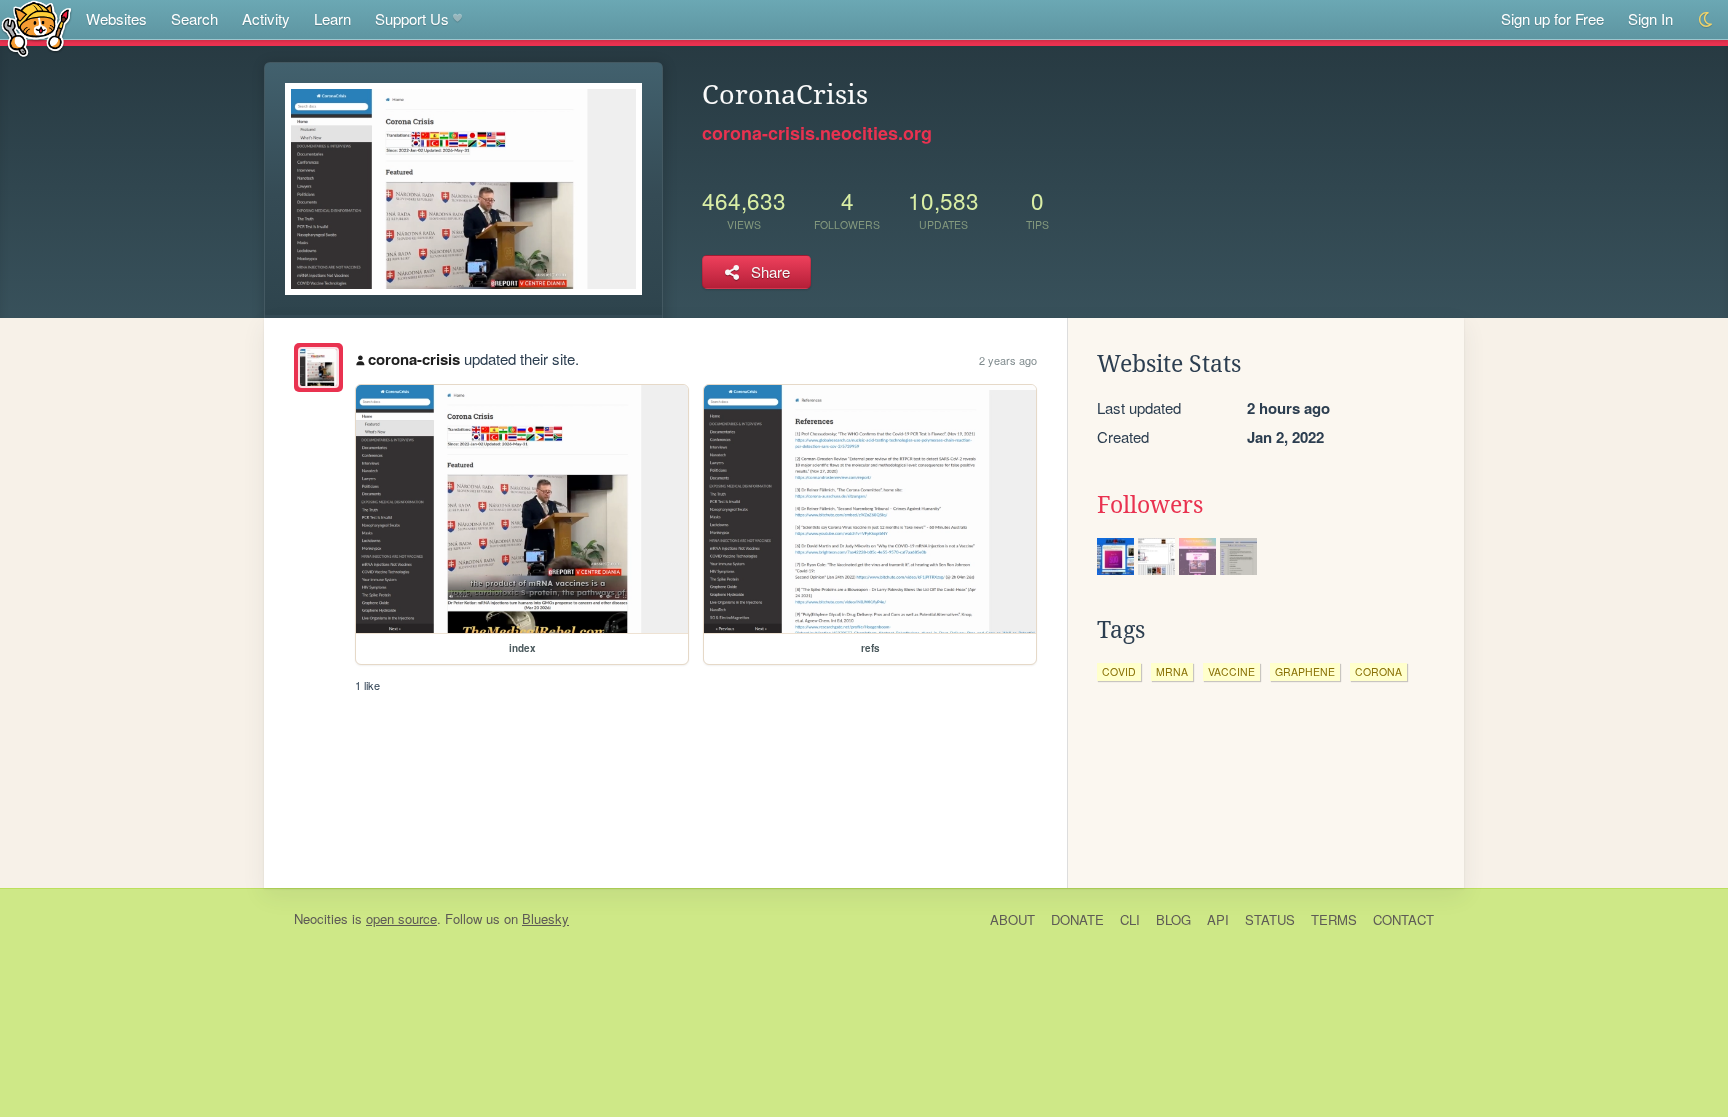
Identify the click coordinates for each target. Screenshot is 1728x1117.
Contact (1403, 919)
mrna (1172, 671)
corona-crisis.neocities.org (817, 133)
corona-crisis (414, 359)
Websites (116, 18)
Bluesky (545, 918)
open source (401, 918)
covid (1119, 671)
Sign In (1650, 18)
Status (1270, 919)
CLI (1130, 919)
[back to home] (36, 27)
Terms (1334, 919)
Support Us (412, 18)
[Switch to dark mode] (1706, 19)
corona (1378, 671)
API (1218, 919)
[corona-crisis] (318, 367)
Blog (1173, 919)
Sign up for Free (1552, 18)
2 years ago (1008, 360)
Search (194, 18)
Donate (1077, 919)
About (1012, 919)
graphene (1305, 671)
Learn (332, 18)
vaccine (1231, 671)
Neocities (321, 918)
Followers (1150, 505)
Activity (266, 18)
